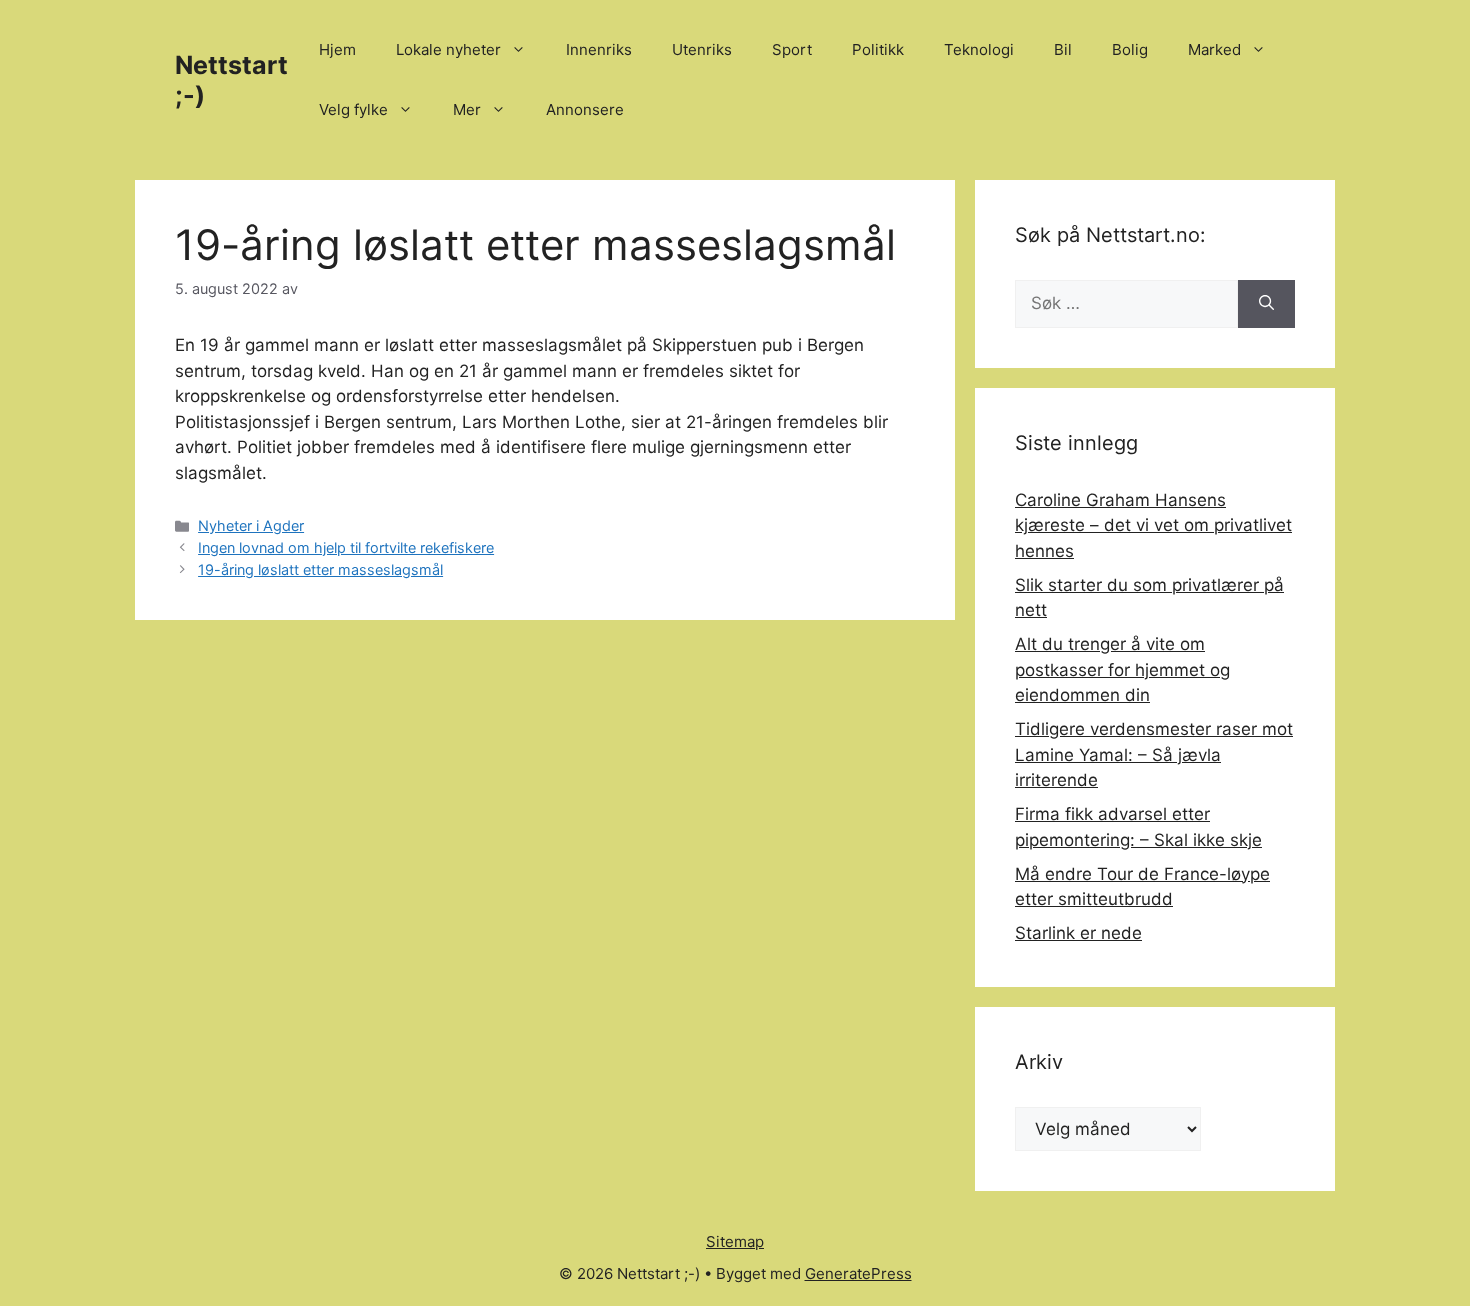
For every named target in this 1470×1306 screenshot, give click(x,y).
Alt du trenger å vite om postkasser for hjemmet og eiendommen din (1122, 669)
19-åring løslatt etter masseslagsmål (320, 569)
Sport (792, 49)
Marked (1214, 49)
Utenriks (702, 49)
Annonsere (585, 109)
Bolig (1130, 49)
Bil (1063, 49)
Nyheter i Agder (251, 525)
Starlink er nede (1078, 933)
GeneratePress (858, 1273)
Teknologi (979, 49)
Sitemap (735, 1241)
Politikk (878, 49)
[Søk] (1266, 304)
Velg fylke (353, 109)
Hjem (337, 49)
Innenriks (599, 49)
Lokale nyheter (448, 49)
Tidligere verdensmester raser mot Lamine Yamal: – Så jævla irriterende (1154, 754)
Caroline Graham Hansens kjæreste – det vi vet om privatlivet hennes (1153, 525)
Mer (467, 109)
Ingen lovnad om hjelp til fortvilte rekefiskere (346, 547)
